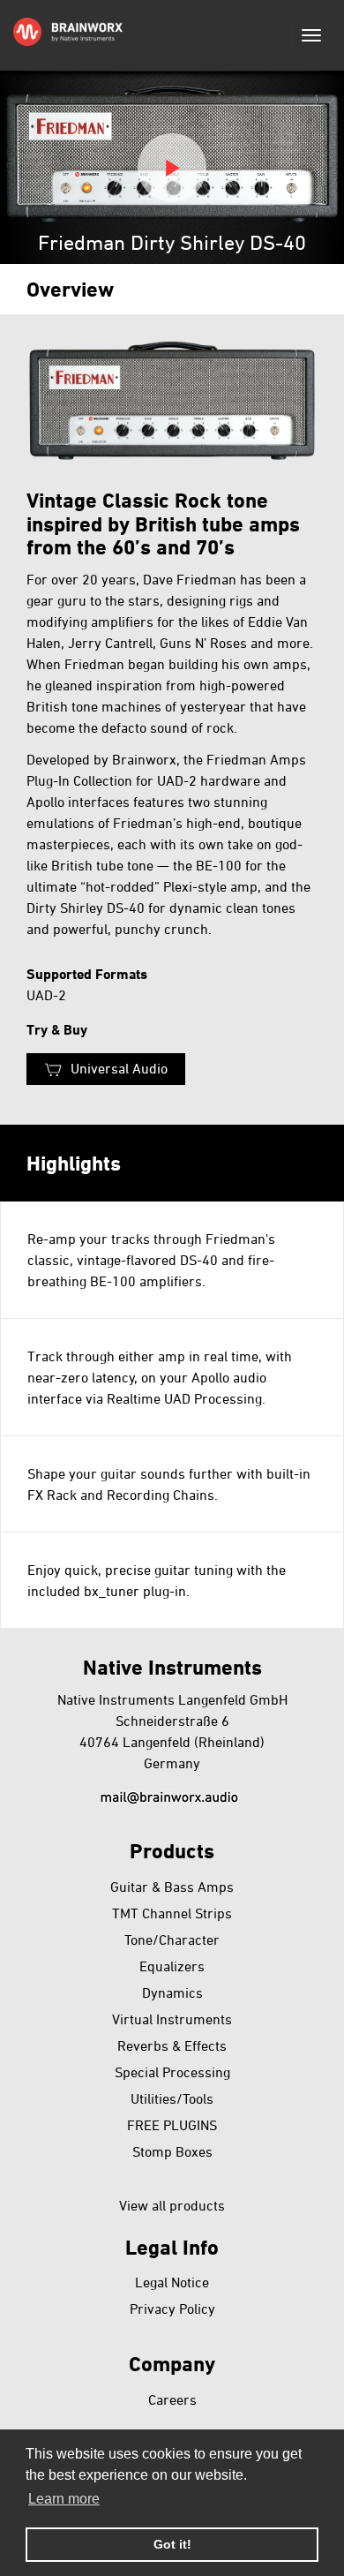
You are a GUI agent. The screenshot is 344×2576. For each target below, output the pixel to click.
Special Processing (172, 2072)
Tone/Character (172, 1940)
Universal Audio (119, 1068)
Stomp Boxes (172, 2151)
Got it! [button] (172, 2544)
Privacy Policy (172, 2309)
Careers (172, 2399)
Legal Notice (172, 2282)
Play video (172, 168)
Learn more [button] (64, 2499)
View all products (172, 2205)
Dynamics (172, 1992)
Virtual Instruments (172, 2019)
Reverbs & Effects (172, 2045)
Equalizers (172, 1966)
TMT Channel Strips (172, 1913)
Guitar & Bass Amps (172, 1887)
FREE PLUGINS (172, 2125)
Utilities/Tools (172, 2098)
